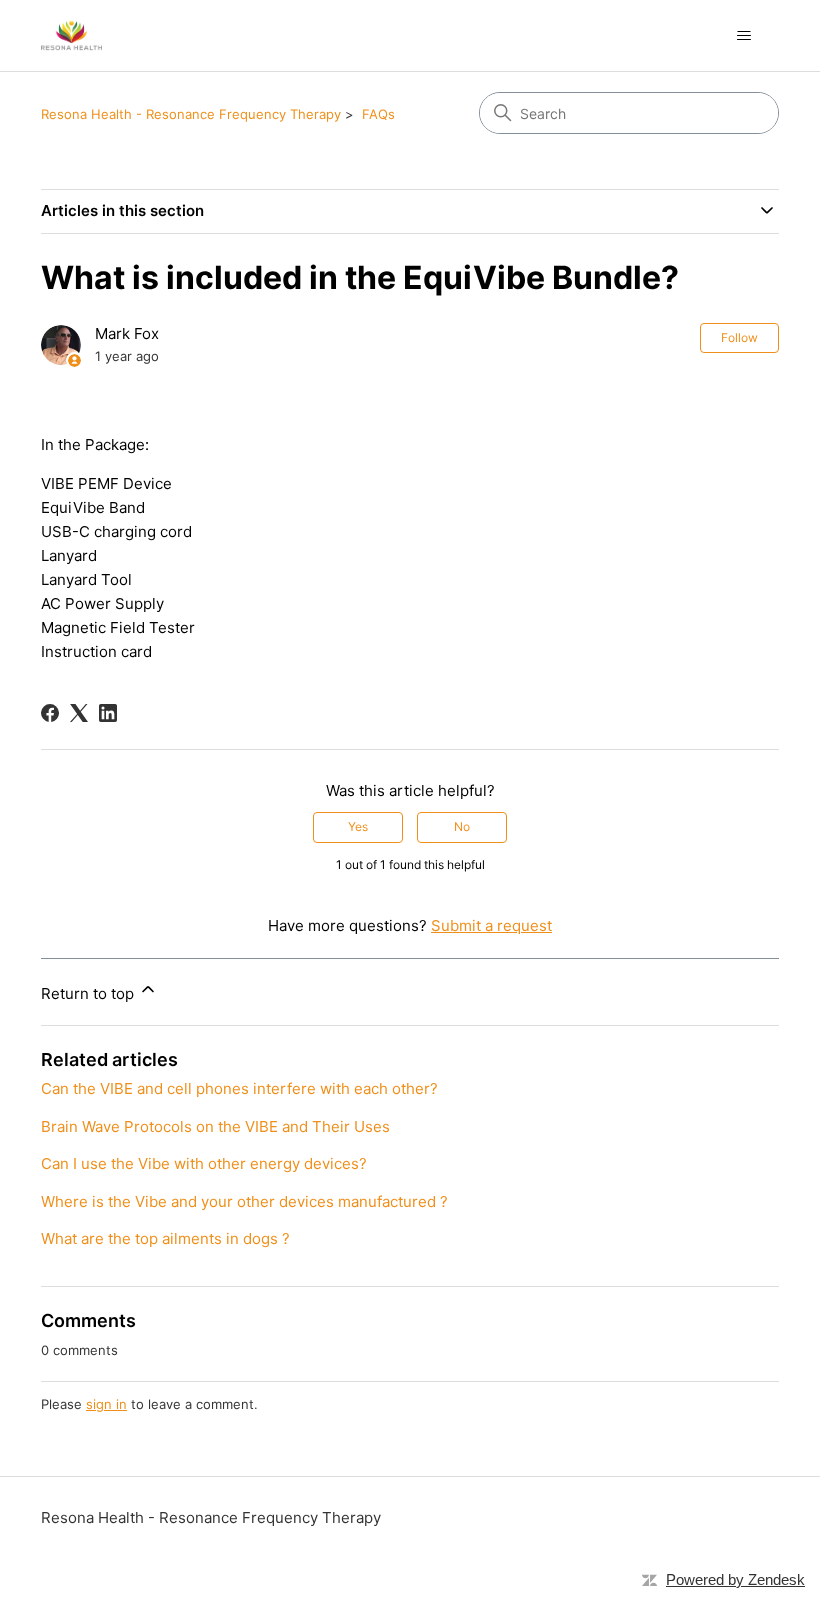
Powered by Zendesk (735, 1579)
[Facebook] (50, 713)
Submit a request (491, 925)
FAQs (378, 114)
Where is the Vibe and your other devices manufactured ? (244, 1201)
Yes (358, 826)
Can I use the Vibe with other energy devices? (204, 1163)
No (462, 826)
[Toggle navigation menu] (743, 36)
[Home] (71, 35)
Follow (739, 337)
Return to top (89, 993)
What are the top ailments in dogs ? (165, 1238)
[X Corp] (79, 713)
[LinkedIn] (108, 713)
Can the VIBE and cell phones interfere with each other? (239, 1088)
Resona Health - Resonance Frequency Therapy (191, 114)
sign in (106, 1404)
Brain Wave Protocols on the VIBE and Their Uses (215, 1126)
